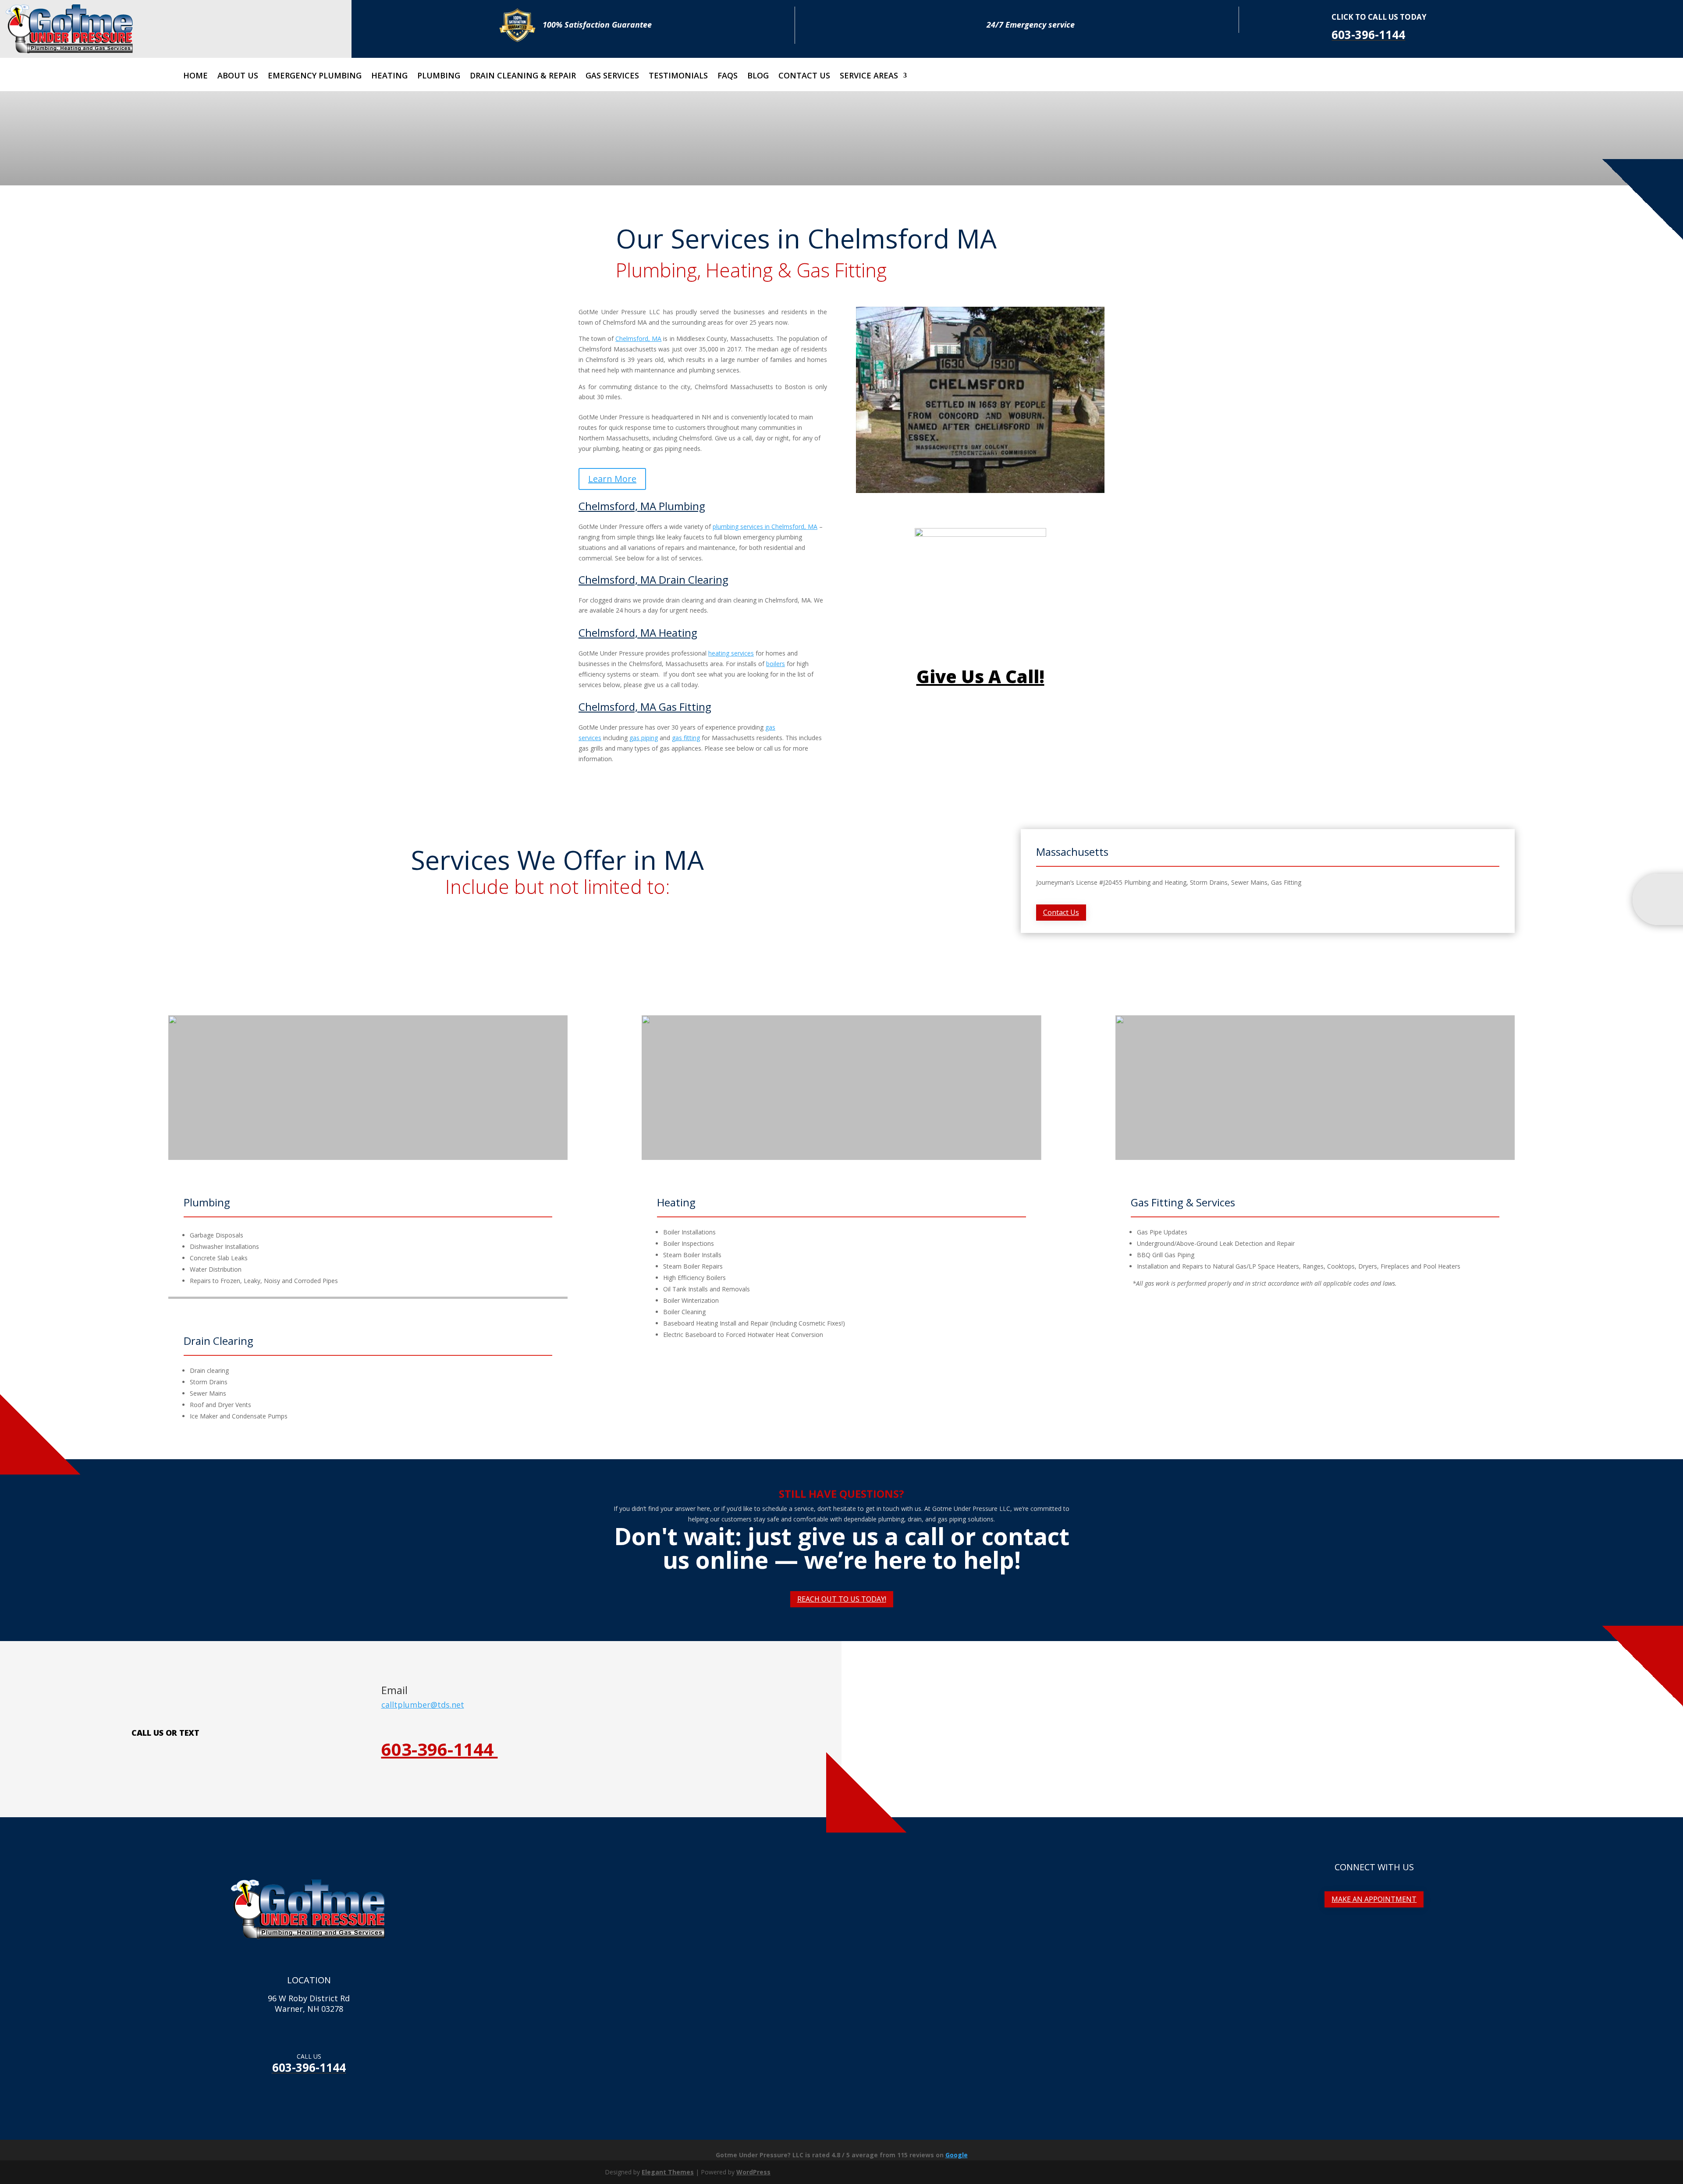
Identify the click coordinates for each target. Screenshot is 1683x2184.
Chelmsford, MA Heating (638, 633)
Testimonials (678, 76)
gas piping (644, 738)
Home (195, 76)
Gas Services (612, 76)
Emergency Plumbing (315, 76)
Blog (758, 76)
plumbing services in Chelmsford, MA (765, 526)
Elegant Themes (668, 2172)
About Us (238, 76)
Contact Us (804, 76)
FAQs (728, 76)
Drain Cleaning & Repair (523, 76)
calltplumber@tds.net (423, 1705)
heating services (731, 653)
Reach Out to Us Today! (842, 1599)
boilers (776, 664)
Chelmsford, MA (638, 339)
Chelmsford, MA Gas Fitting (645, 707)
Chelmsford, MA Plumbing (642, 506)
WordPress (753, 2172)
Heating (389, 76)
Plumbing (439, 76)
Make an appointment (1374, 1899)
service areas (869, 76)
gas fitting (686, 738)
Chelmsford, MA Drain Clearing (653, 580)
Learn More (612, 479)
